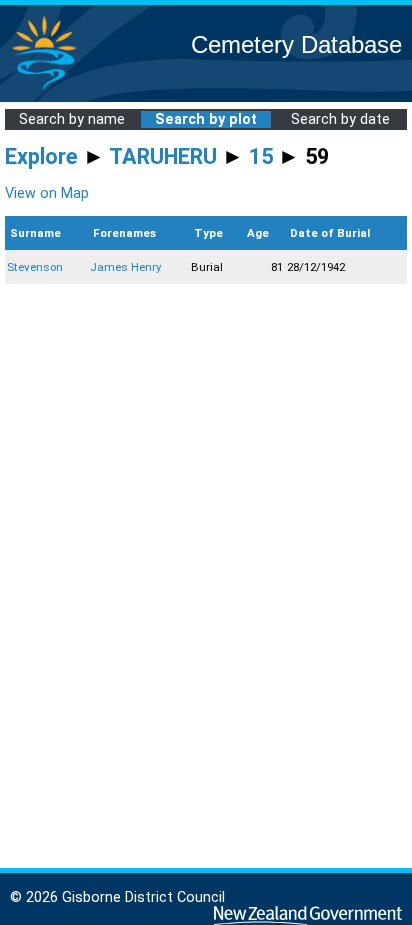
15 (261, 156)
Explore (41, 156)
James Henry (125, 267)
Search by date (340, 119)
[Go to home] (44, 89)
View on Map (47, 193)
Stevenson (35, 267)
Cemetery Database (296, 44)
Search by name (72, 119)
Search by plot (206, 119)
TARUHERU (163, 156)
